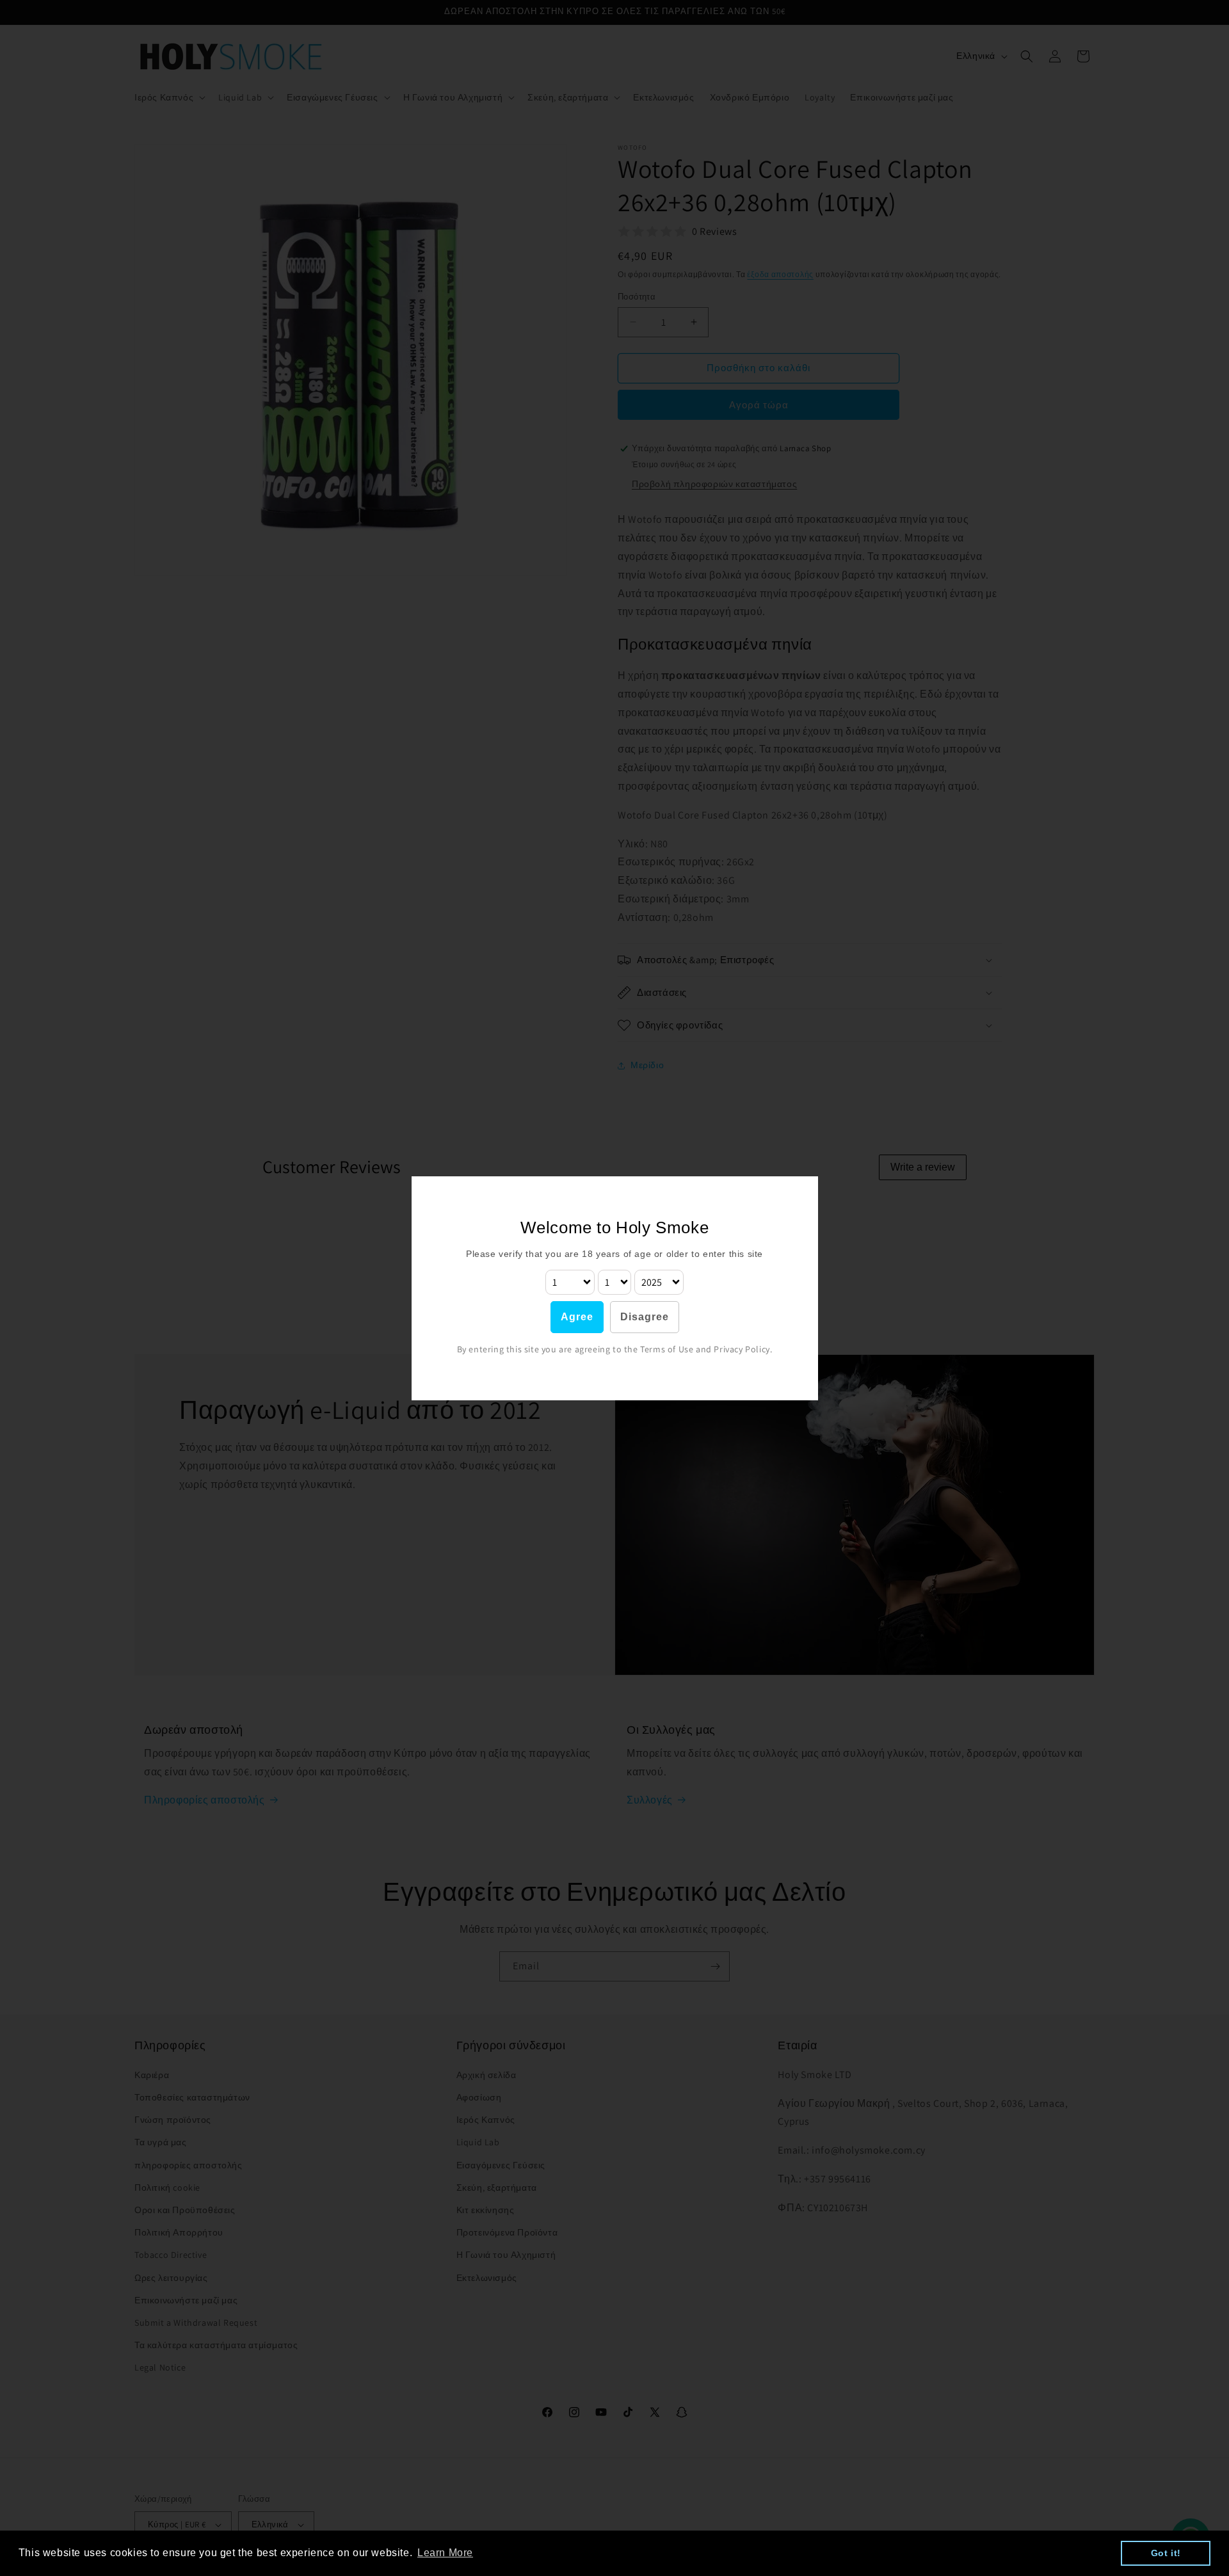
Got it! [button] (1166, 2553)
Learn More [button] (445, 2553)
